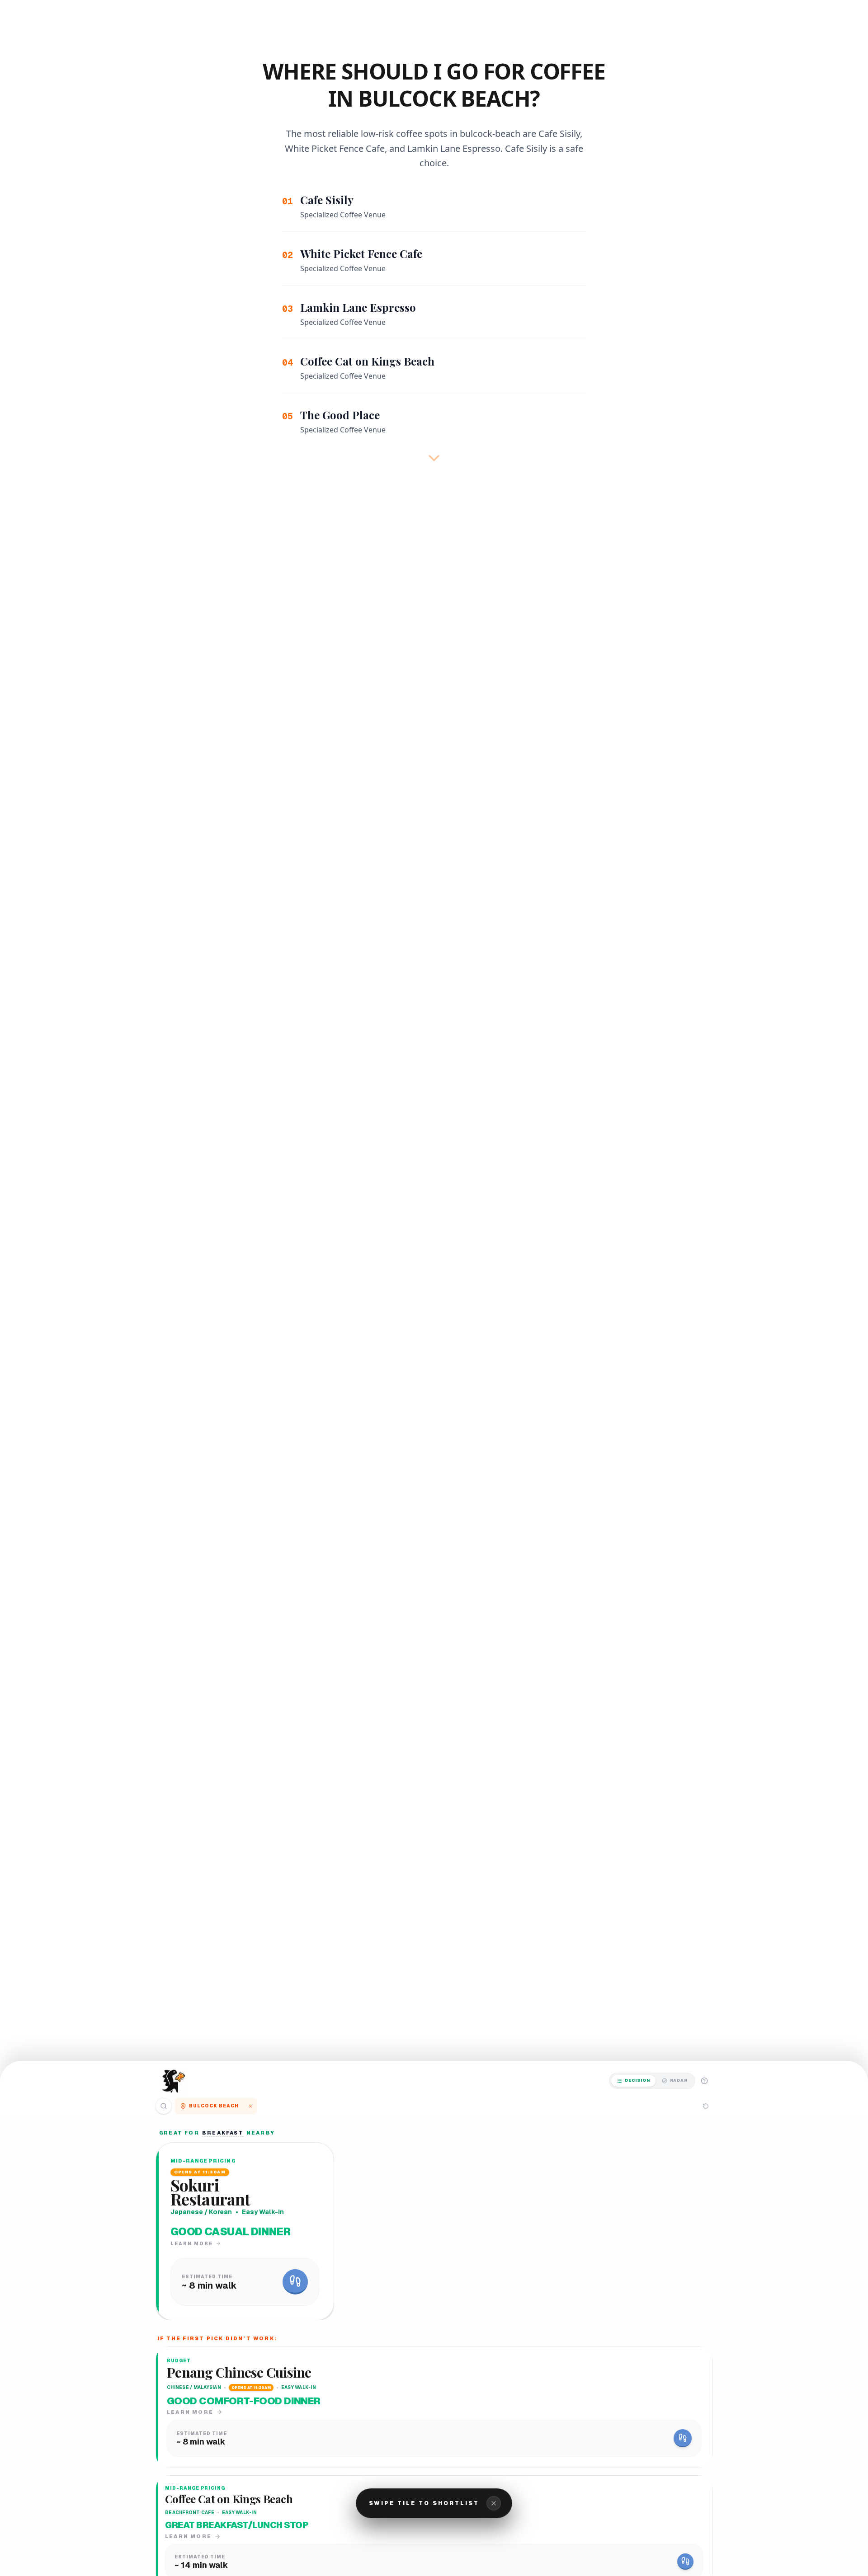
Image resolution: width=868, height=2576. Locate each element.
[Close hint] (494, 2503)
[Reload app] (706, 2106)
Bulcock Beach (214, 2106)
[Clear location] (250, 2106)
